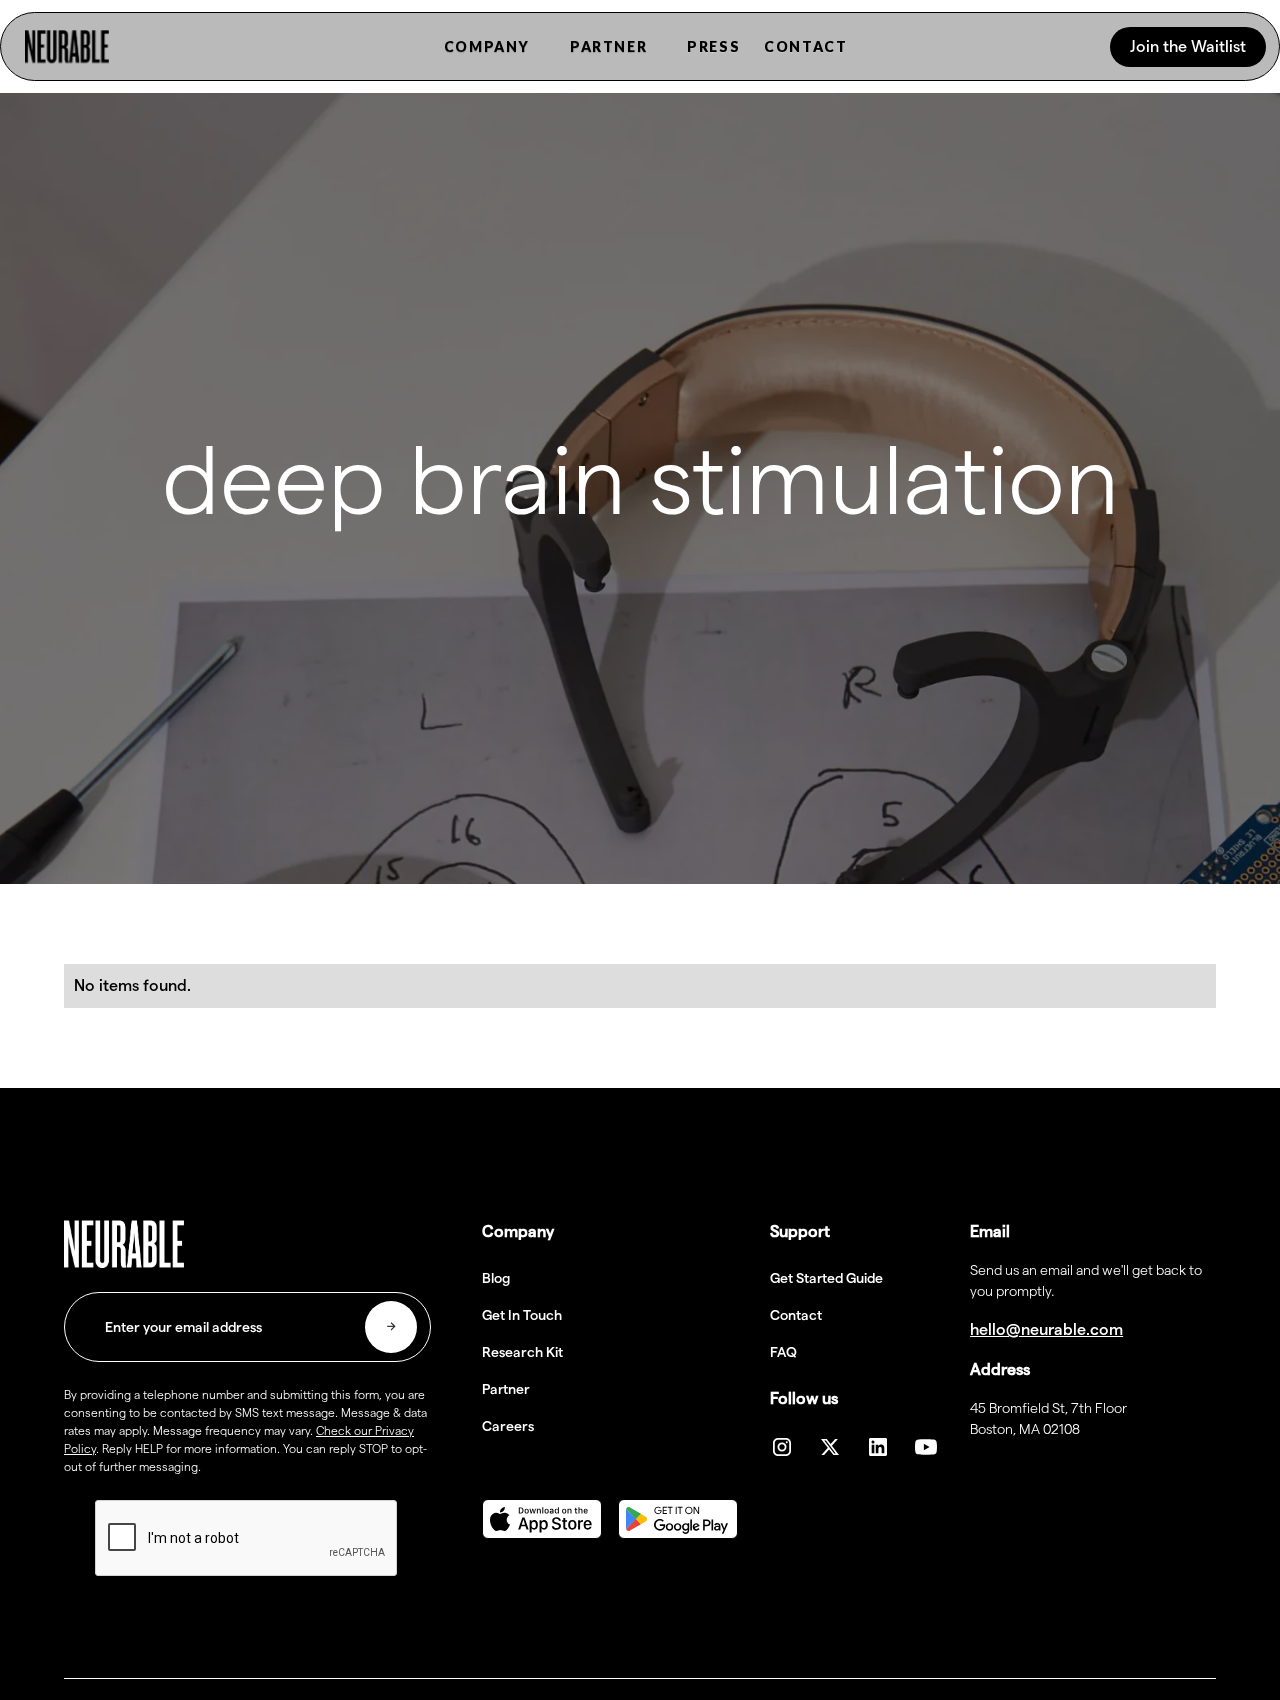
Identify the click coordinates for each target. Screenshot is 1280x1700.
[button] (487, 46)
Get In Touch (522, 1315)
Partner (506, 1389)
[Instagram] (782, 1447)
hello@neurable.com (1046, 1329)
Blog (496, 1278)
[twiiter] (830, 1447)
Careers (508, 1426)
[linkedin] (878, 1447)
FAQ (783, 1352)
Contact (796, 1315)
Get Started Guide (826, 1278)
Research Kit (522, 1352)
